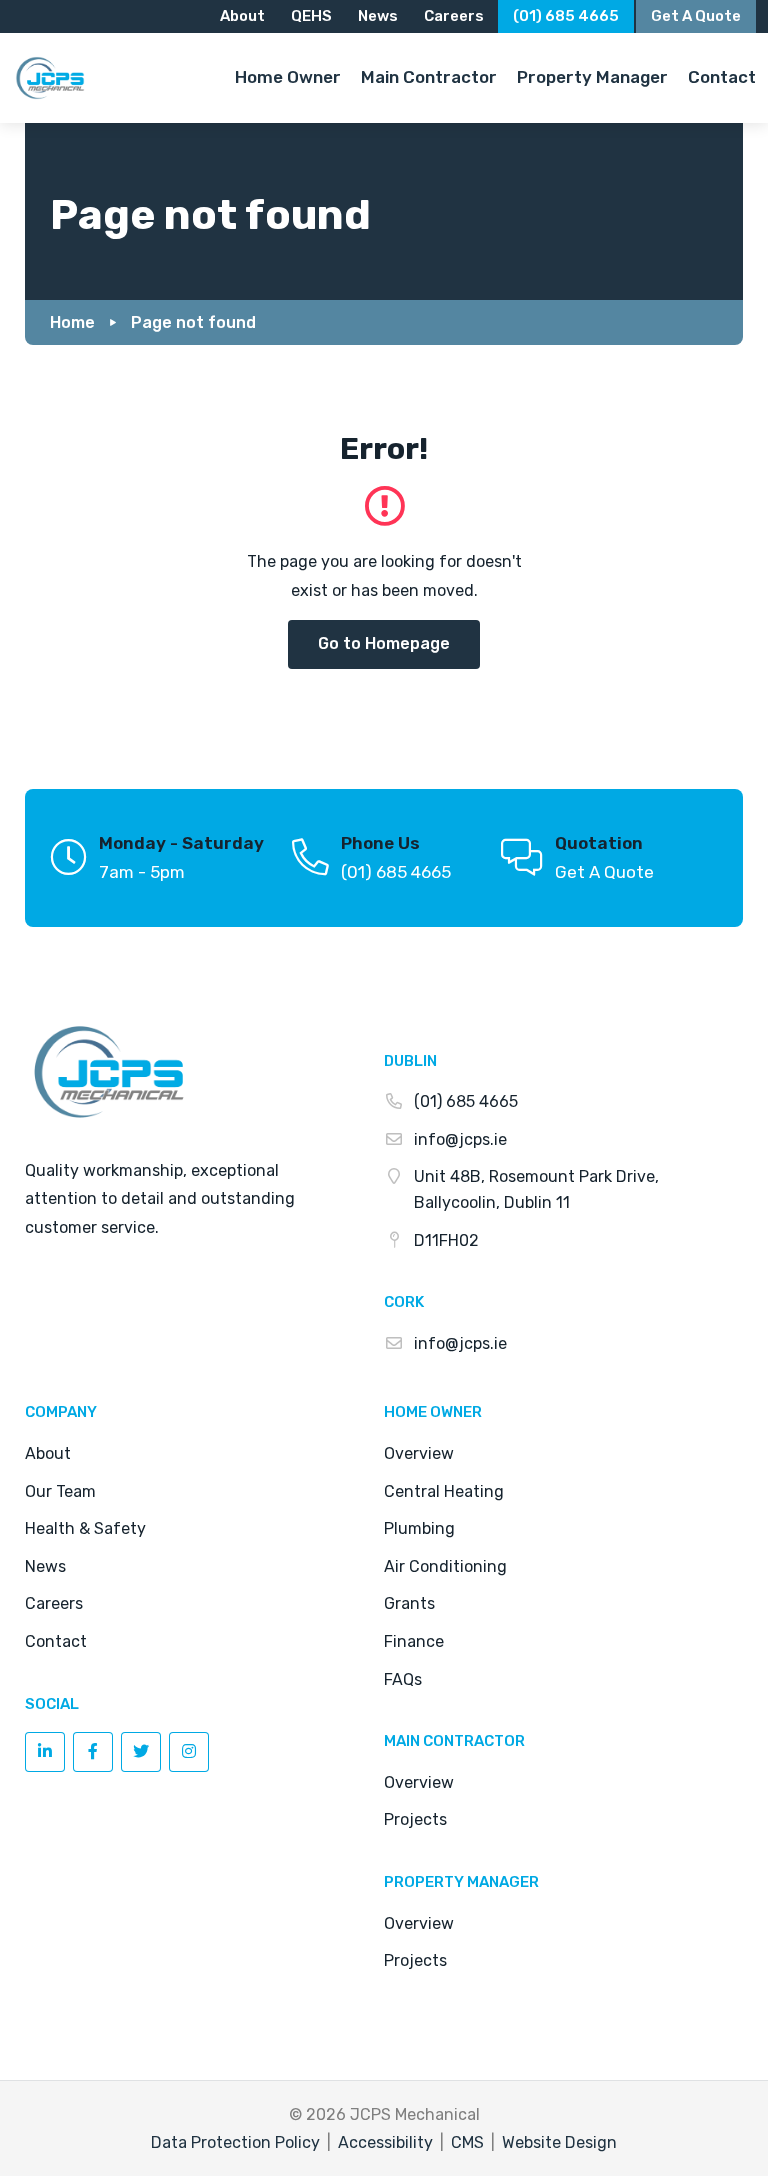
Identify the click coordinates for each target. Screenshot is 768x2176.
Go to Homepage (384, 643)
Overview (419, 1453)
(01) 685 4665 (566, 16)
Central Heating (444, 1491)
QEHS (311, 16)
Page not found (193, 322)
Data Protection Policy (235, 2142)
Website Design (559, 2142)
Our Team (60, 1491)
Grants (409, 1603)
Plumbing (419, 1528)
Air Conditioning (445, 1566)
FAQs (403, 1679)
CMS (467, 2142)
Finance (414, 1641)
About (242, 16)
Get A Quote (604, 872)
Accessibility (385, 2142)
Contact (56, 1641)
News (378, 16)
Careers (454, 16)
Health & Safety (85, 1528)
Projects (415, 1819)
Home (72, 322)
